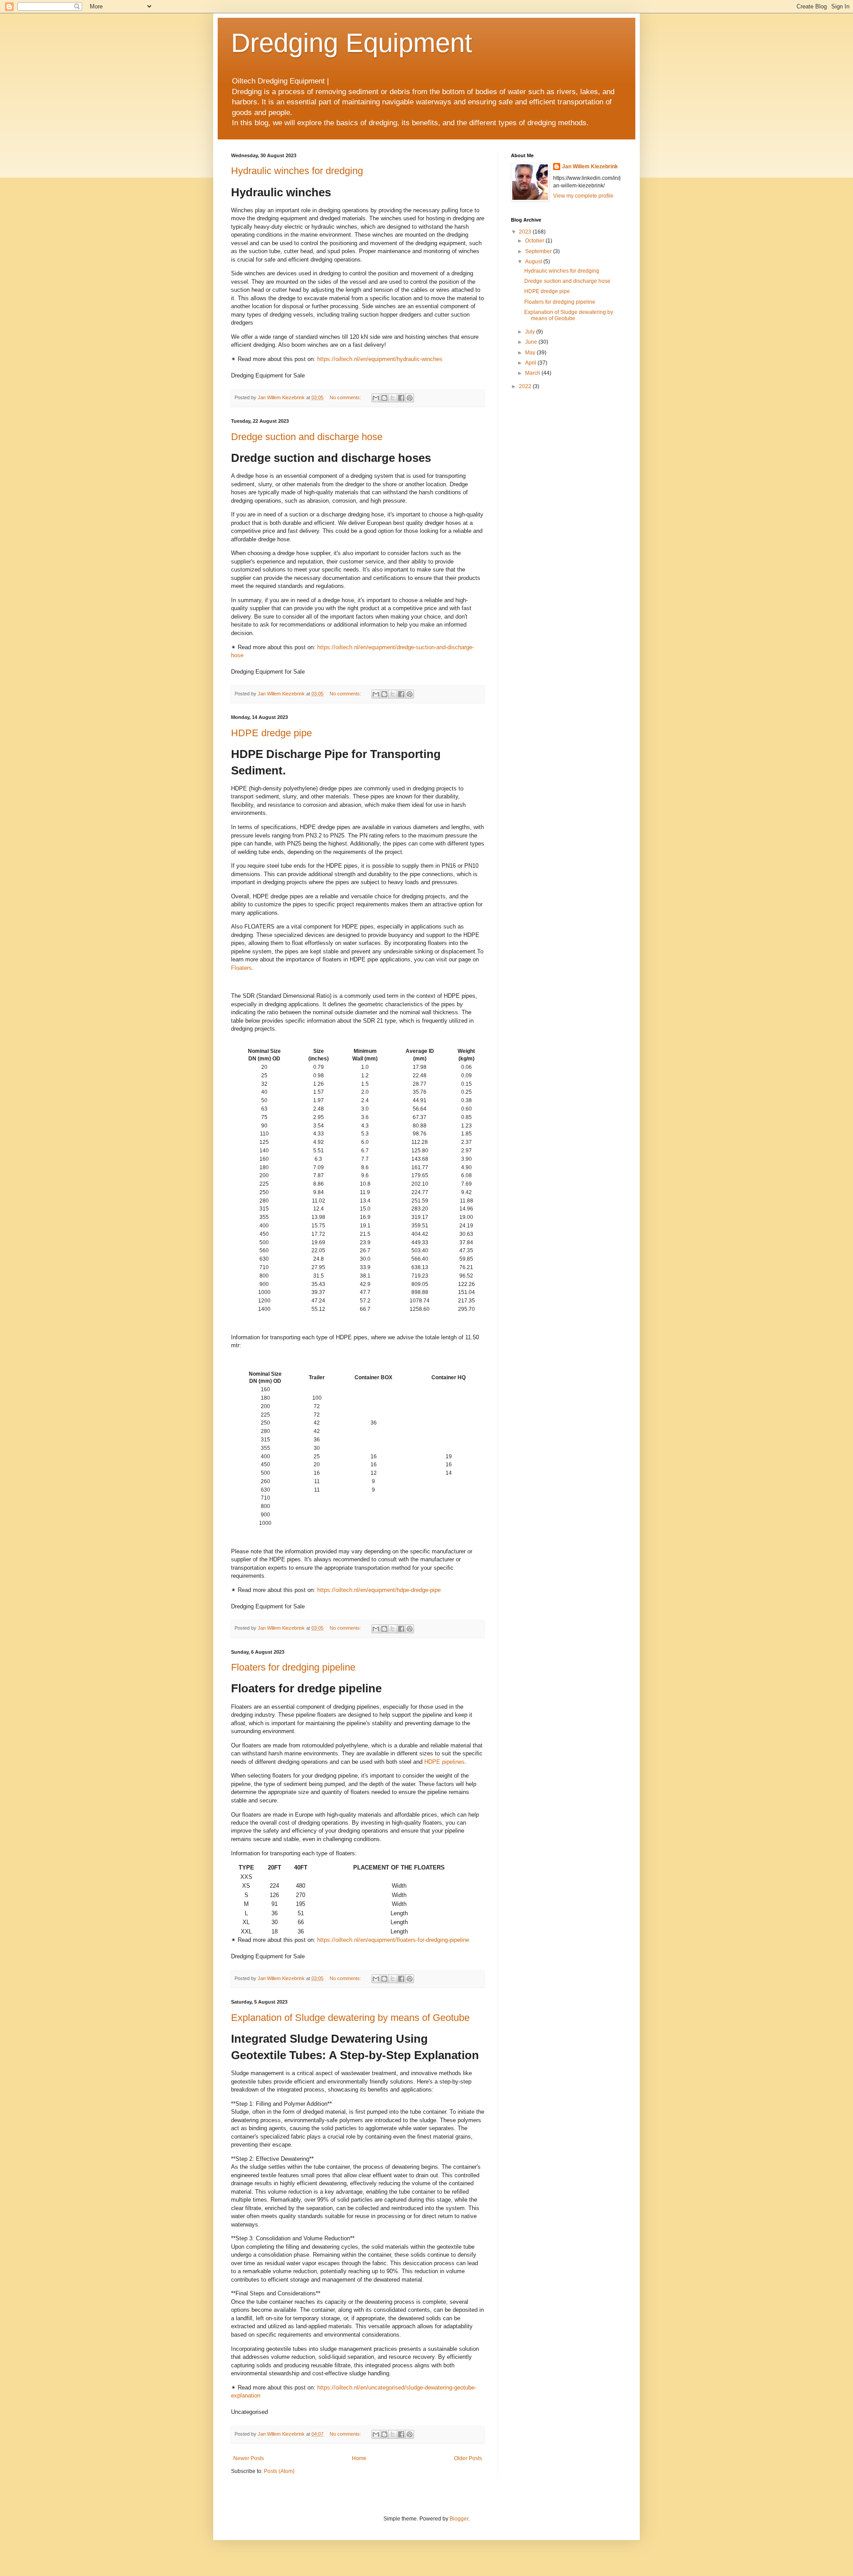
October (535, 241)
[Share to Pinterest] (410, 398)
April (531, 363)
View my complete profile (583, 196)
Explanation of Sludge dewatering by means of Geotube (350, 2018)
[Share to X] (393, 398)
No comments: (346, 397)
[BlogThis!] (384, 398)
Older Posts (468, 2458)
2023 (526, 232)
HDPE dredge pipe (271, 733)
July (531, 332)
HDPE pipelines (444, 1762)
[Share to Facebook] (401, 398)
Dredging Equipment (352, 43)
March (533, 373)
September (539, 251)
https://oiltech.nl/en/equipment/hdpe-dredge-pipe (379, 1590)
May (531, 353)
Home (359, 2458)
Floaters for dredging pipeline (293, 1667)
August (534, 262)
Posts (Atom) (279, 2471)
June (532, 342)
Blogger (459, 2519)
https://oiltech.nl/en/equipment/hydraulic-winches (380, 359)
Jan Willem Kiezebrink (590, 167)
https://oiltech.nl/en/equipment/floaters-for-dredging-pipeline (393, 1940)
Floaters (241, 968)
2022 (526, 386)
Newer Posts (249, 2458)
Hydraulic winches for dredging (297, 171)
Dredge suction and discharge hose (307, 437)
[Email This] (376, 398)
